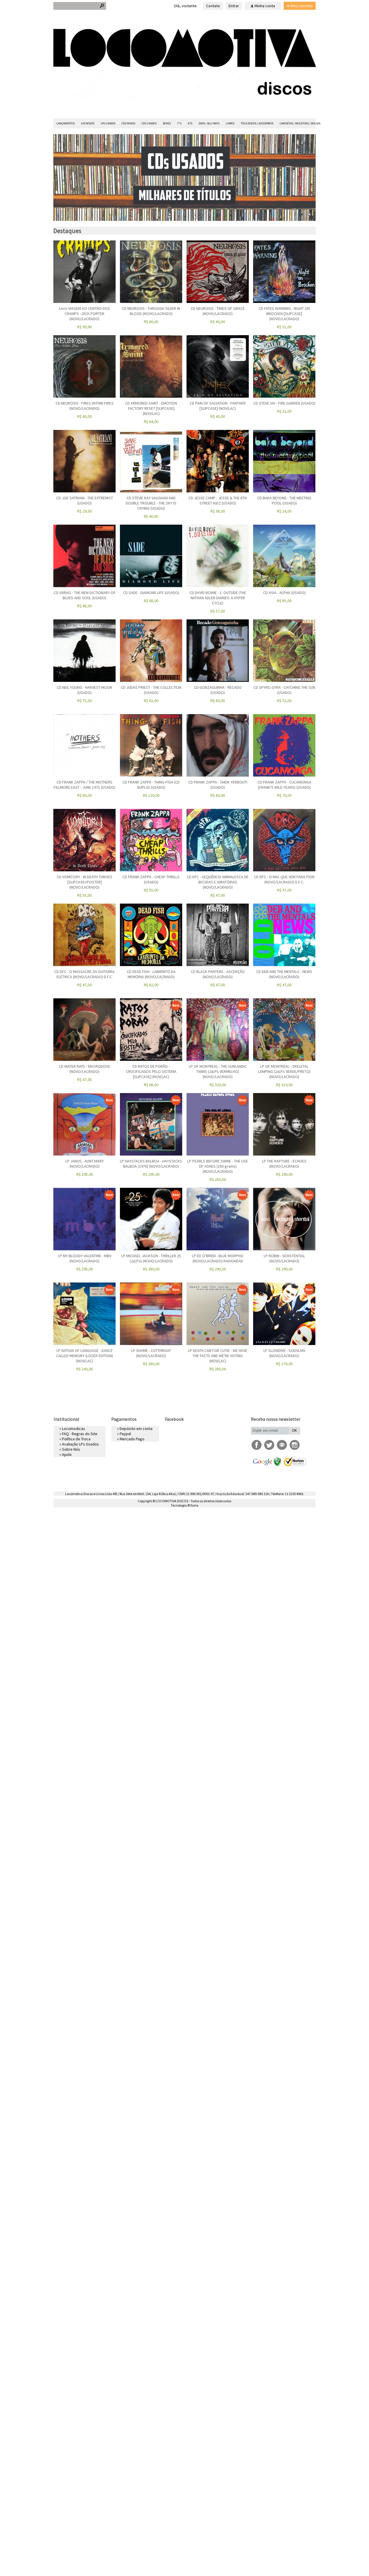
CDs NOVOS (128, 123)
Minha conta (265, 6)
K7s (190, 123)
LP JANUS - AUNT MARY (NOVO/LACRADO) (85, 1164)
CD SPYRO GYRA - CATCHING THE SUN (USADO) (284, 690)
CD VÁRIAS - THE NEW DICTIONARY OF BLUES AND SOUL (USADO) (85, 595)
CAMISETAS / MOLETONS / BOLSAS (300, 123)
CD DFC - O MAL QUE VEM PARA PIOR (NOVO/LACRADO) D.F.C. (284, 879)
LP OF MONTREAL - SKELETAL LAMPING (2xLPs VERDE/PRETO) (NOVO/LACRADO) (284, 1071)
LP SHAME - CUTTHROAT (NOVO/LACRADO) (151, 1353)
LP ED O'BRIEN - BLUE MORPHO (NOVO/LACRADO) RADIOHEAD (218, 1258)
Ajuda (67, 1454)
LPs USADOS (108, 123)
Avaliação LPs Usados (80, 1444)
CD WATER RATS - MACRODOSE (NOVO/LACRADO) (84, 1069)
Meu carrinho (302, 6)
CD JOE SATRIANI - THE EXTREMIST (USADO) (85, 500)
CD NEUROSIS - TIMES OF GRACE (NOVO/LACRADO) (218, 311)
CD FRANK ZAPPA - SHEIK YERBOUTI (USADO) (218, 785)
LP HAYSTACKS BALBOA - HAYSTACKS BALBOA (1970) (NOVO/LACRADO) (151, 1164)
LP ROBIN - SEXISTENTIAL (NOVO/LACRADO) (284, 1258)
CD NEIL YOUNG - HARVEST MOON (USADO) (84, 690)
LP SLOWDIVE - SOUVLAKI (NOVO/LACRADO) (284, 1353)
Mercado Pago (132, 1439)
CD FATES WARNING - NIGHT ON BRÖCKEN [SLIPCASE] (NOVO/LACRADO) (284, 314)
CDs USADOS (149, 123)
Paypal (125, 1434)
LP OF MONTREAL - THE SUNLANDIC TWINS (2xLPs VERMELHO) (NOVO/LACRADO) (218, 1071)
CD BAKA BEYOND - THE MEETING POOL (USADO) (284, 500)
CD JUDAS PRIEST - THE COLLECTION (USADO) (151, 690)
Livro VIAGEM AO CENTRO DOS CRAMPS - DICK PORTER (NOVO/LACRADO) (85, 314)
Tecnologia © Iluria (184, 1505)
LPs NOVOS (88, 123)
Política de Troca (76, 1439)
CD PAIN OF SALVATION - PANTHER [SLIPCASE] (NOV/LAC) (218, 406)
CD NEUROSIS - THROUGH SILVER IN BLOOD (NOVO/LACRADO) (151, 311)
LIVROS (230, 123)
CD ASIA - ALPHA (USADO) (284, 593)
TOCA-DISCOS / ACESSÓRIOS (257, 123)
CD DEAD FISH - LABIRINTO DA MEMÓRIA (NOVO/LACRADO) (151, 974)
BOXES (167, 123)
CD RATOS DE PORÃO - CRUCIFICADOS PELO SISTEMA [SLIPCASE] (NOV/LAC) (151, 1071)
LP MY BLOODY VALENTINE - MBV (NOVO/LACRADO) (85, 1258)
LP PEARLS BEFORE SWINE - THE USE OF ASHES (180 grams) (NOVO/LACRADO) (218, 1166)
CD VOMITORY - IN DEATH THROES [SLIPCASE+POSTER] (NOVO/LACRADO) (85, 882)
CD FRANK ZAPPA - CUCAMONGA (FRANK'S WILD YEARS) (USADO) (284, 785)
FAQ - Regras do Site (80, 1434)
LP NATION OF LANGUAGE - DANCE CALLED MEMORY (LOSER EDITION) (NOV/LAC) (85, 1356)
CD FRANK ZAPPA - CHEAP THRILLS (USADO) (151, 879)
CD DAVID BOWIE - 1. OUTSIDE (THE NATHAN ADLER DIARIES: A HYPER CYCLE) (218, 598)
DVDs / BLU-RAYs (209, 123)
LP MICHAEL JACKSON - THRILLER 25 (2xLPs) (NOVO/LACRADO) (151, 1258)
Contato (213, 6)
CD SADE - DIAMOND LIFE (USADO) (151, 593)
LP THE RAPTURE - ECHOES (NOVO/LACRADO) (284, 1164)
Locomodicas (74, 1429)
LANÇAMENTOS (66, 123)
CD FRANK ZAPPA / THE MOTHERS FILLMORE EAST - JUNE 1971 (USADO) (84, 785)
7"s (179, 123)
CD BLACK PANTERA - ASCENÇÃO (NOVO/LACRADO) (218, 974)
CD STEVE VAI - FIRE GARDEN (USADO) (284, 403)
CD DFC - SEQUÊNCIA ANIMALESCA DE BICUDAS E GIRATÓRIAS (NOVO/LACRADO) (218, 882)
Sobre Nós (71, 1449)
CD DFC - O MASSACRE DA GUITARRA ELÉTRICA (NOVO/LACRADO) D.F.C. (84, 974)
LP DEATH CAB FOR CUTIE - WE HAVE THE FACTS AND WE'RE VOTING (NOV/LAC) (218, 1356)
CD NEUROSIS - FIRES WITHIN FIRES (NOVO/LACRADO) (85, 406)
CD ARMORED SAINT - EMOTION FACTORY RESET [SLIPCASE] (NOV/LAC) (151, 408)
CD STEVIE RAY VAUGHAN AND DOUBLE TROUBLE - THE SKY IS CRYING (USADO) (151, 503)
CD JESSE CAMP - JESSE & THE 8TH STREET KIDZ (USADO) (218, 500)
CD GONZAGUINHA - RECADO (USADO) (218, 690)
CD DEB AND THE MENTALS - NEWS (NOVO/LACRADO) (284, 974)
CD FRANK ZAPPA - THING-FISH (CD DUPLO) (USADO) (151, 785)
